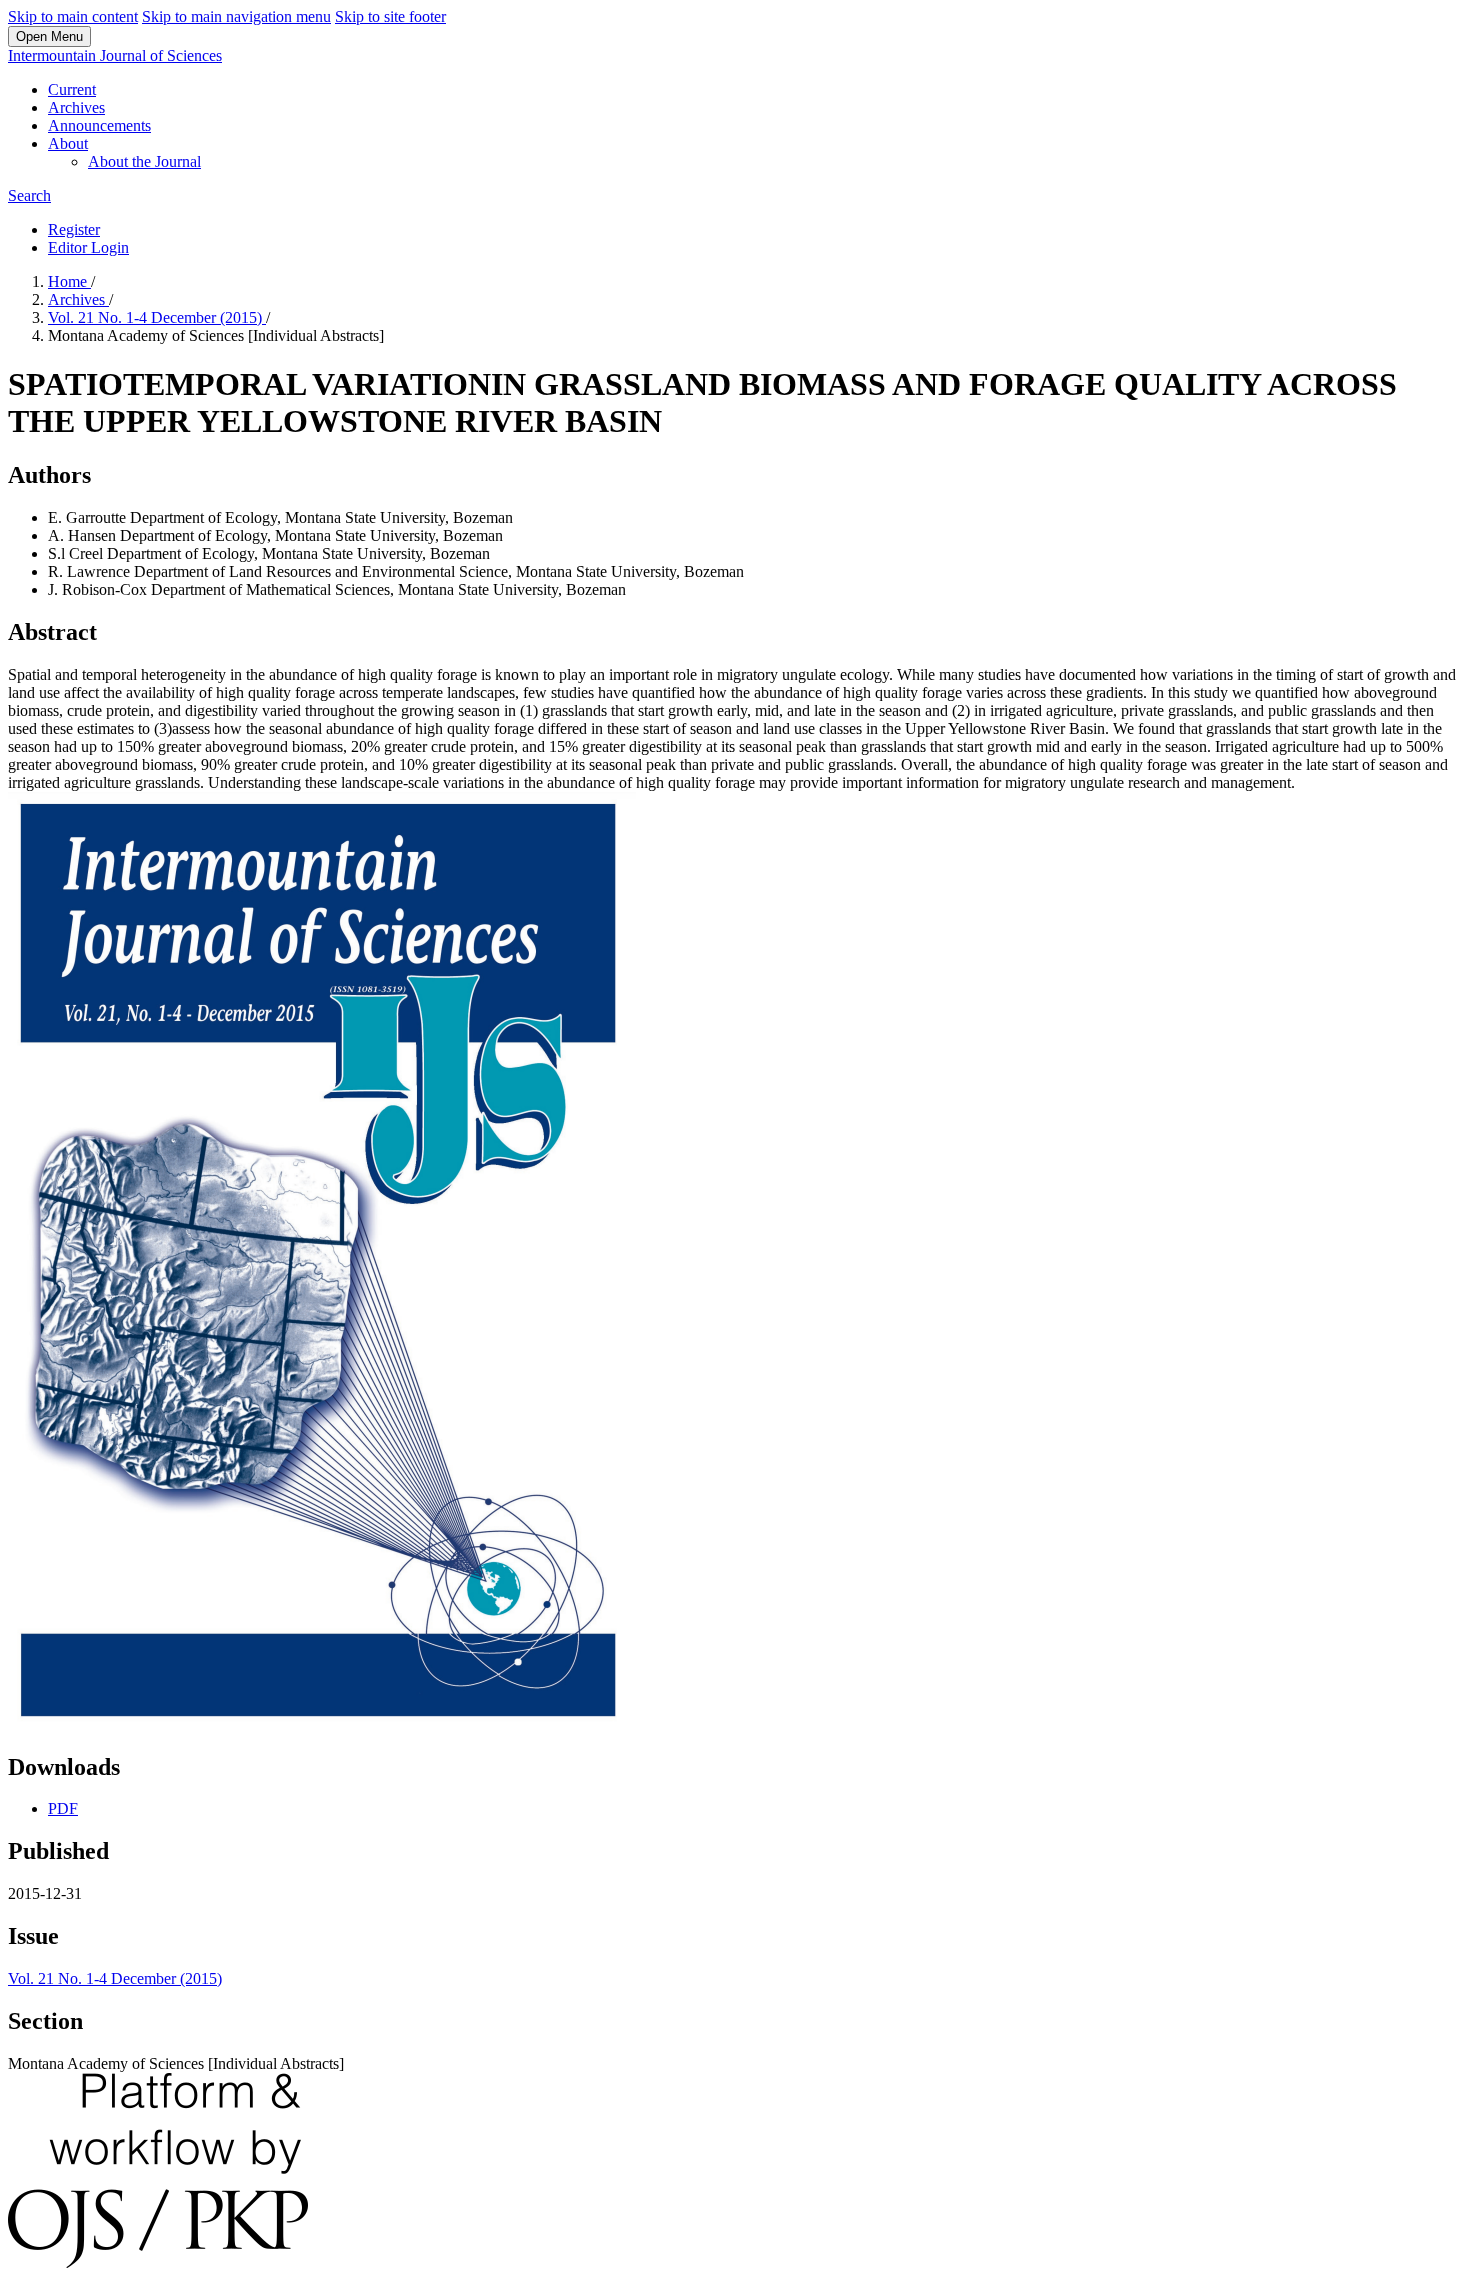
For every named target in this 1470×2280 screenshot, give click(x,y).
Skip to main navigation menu (236, 16)
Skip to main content (73, 16)
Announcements (99, 125)
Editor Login (88, 247)
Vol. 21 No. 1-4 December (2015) (157, 317)
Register (74, 229)
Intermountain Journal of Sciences (115, 55)
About (68, 143)
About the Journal (144, 161)
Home (69, 281)
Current (72, 89)
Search (29, 195)
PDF (63, 1808)
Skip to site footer (390, 16)
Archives (76, 107)
